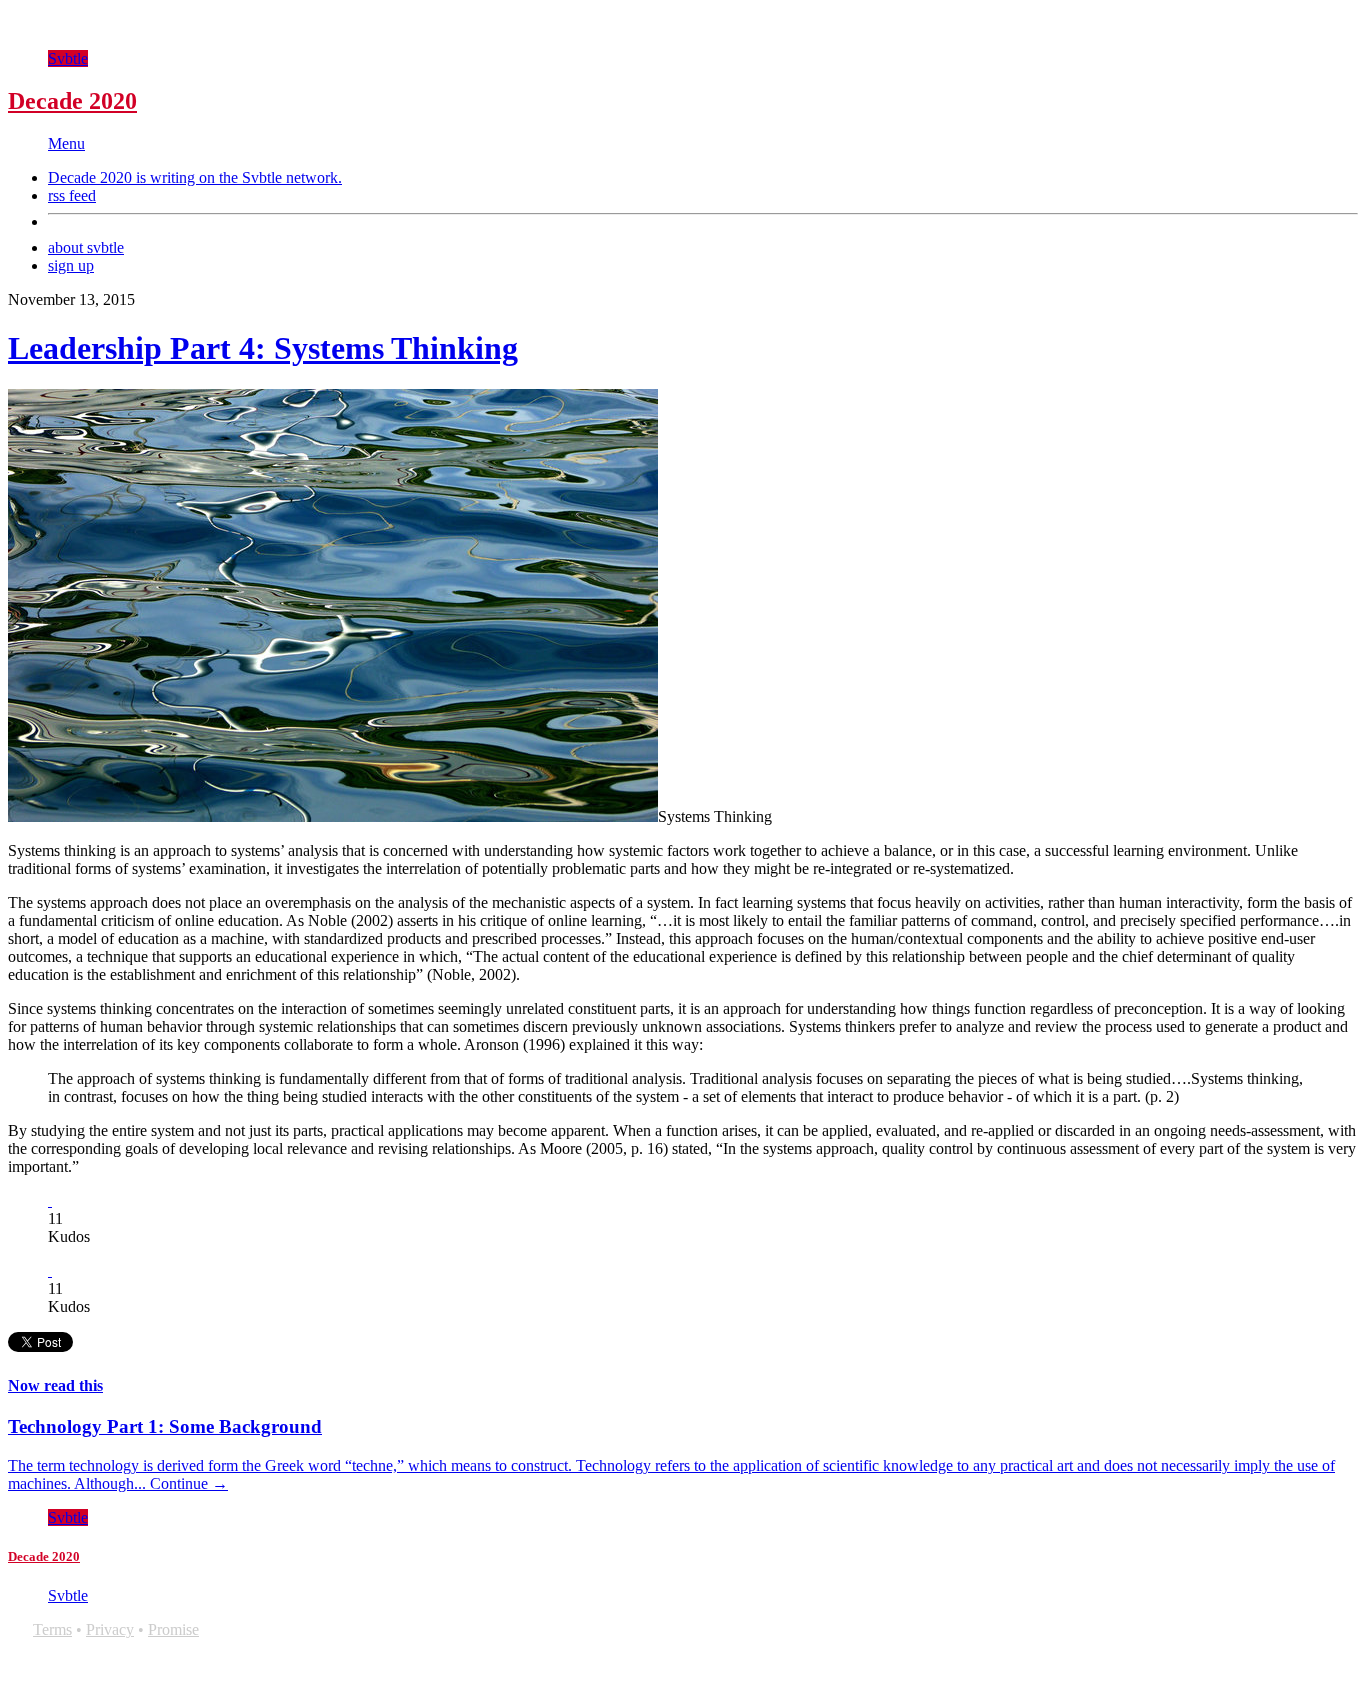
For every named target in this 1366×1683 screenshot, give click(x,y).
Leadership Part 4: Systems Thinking (263, 348)
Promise (173, 1629)
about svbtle (86, 247)
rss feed (72, 195)
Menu (66, 143)
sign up (71, 265)
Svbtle (68, 58)
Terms (52, 1629)
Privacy (110, 1629)
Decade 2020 (72, 101)
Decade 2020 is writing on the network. (195, 177)
